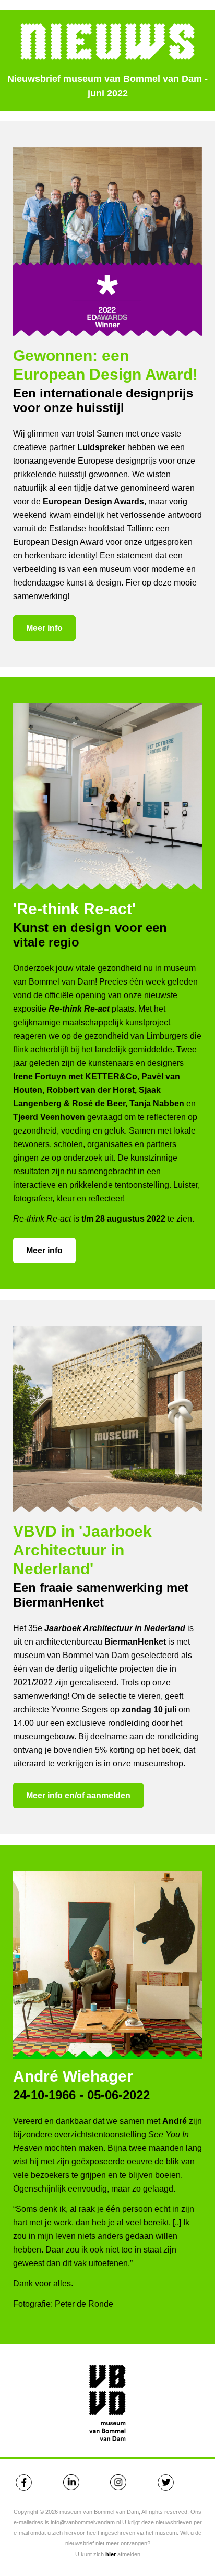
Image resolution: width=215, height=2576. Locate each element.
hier (111, 2554)
